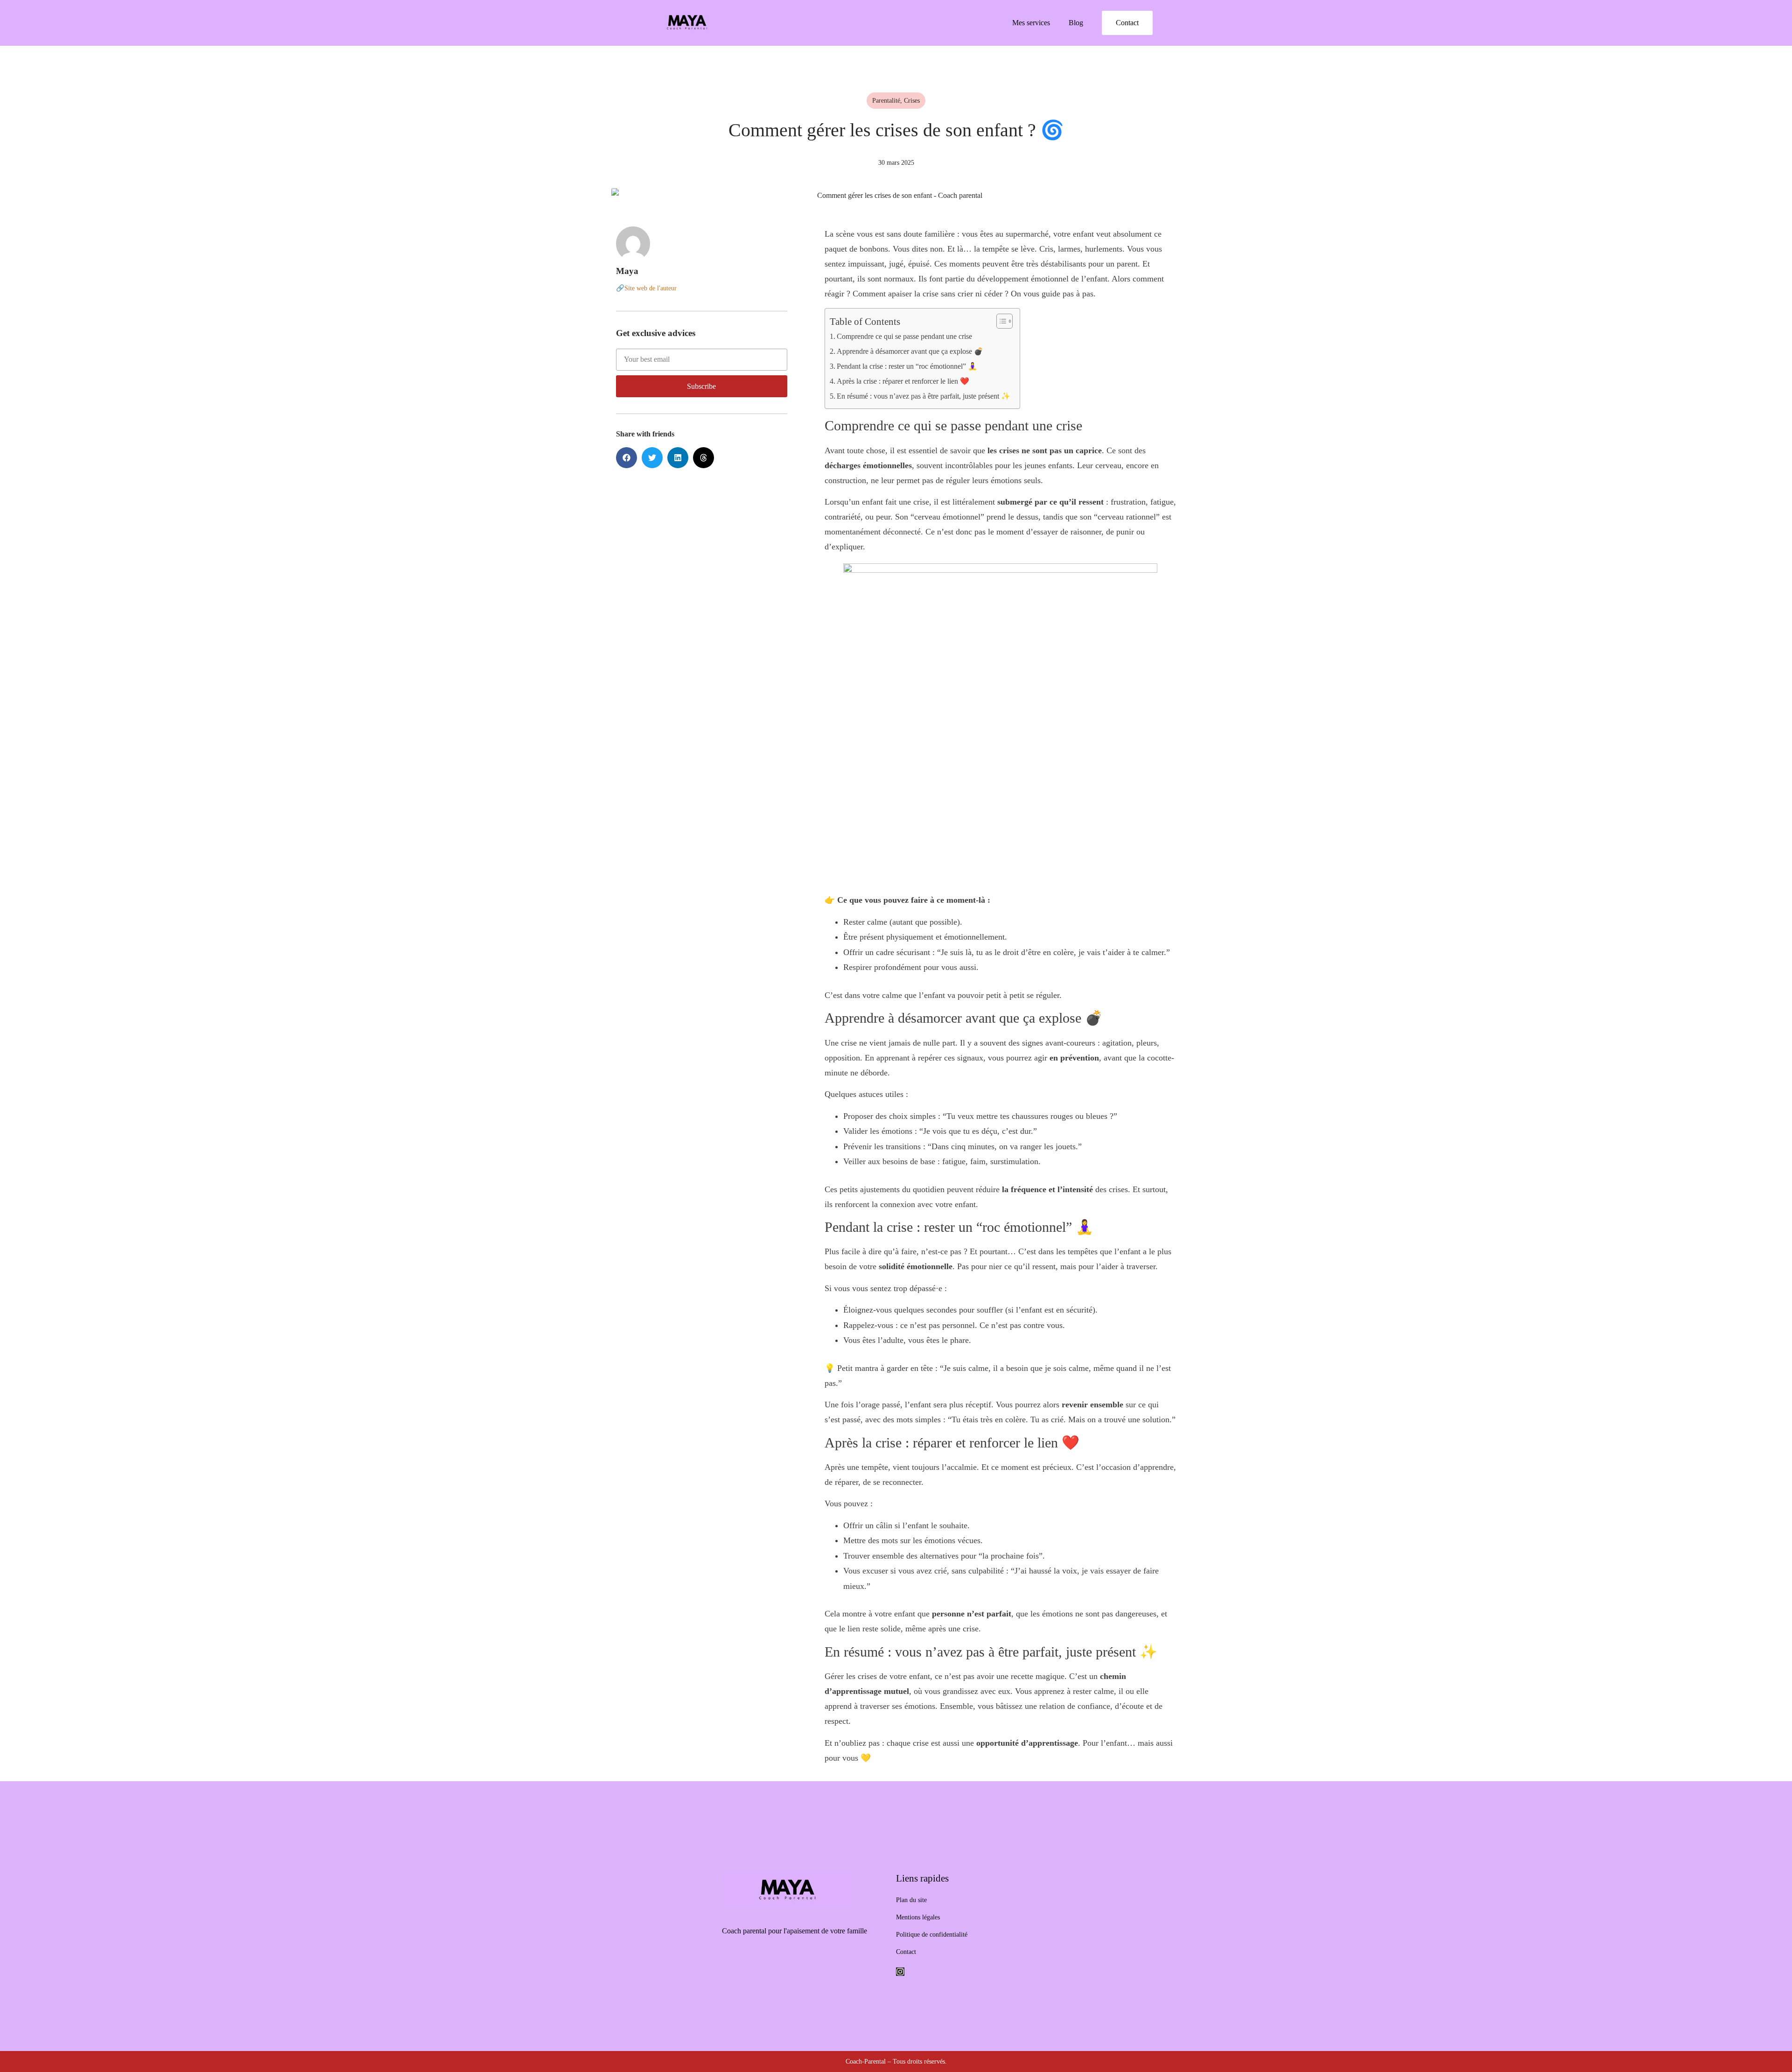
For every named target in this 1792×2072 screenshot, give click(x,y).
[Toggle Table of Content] (1000, 321)
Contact (906, 1952)
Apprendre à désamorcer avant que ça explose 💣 (910, 351)
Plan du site (911, 1900)
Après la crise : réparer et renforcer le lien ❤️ (903, 381)
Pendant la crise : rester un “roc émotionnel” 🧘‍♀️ (907, 366)
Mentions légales (918, 1917)
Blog (1076, 23)
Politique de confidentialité (932, 1934)
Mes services (1031, 23)
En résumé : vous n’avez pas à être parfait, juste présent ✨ (924, 396)
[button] (626, 458)
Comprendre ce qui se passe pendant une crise (904, 336)
